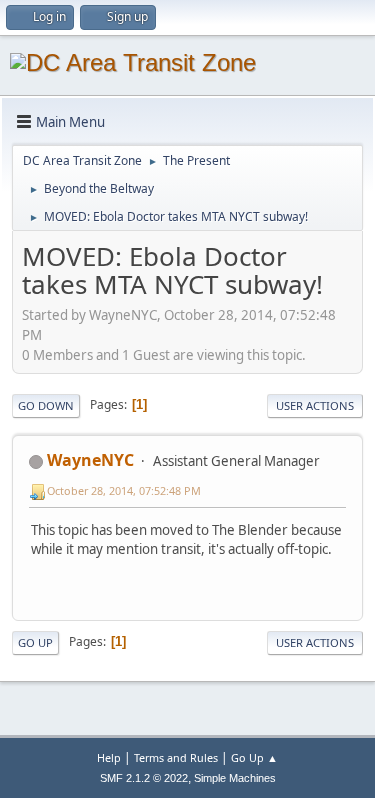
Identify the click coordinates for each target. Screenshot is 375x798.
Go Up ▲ (254, 757)
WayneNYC (90, 460)
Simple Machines (235, 778)
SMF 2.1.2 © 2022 (144, 778)
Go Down (46, 405)
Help (109, 757)
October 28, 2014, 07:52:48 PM (124, 490)
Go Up (35, 642)
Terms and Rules (176, 757)
